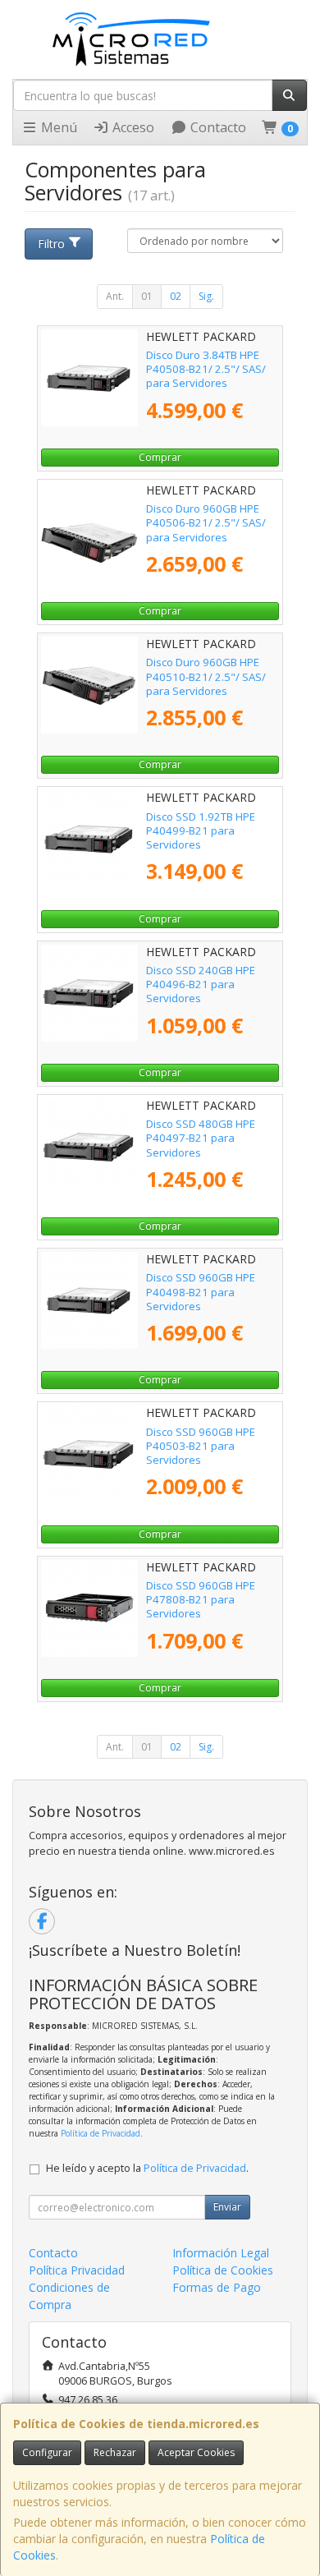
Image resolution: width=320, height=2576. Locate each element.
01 (147, 296)
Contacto (217, 127)
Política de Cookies (223, 2270)
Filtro (51, 244)
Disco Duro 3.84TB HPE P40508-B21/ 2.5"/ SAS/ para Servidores (206, 369)
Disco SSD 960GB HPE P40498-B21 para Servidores (201, 1292)
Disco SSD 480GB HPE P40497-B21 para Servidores (201, 1138)
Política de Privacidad (101, 2133)
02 (176, 296)
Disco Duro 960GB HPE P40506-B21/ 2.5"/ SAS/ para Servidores (206, 523)
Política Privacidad (77, 2270)
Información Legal (221, 2253)
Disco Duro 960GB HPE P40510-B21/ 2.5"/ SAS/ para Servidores (206, 676)
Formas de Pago (217, 2287)
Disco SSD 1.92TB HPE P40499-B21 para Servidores (201, 831)
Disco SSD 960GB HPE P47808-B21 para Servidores (201, 1600)
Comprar (160, 457)
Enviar (227, 2207)
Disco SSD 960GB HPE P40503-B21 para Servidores (201, 1446)
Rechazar (115, 2452)
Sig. (206, 296)
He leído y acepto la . (147, 2168)
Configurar (47, 2452)
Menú (57, 127)
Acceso (132, 127)
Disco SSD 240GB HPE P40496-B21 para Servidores (201, 984)
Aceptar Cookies (196, 2452)
